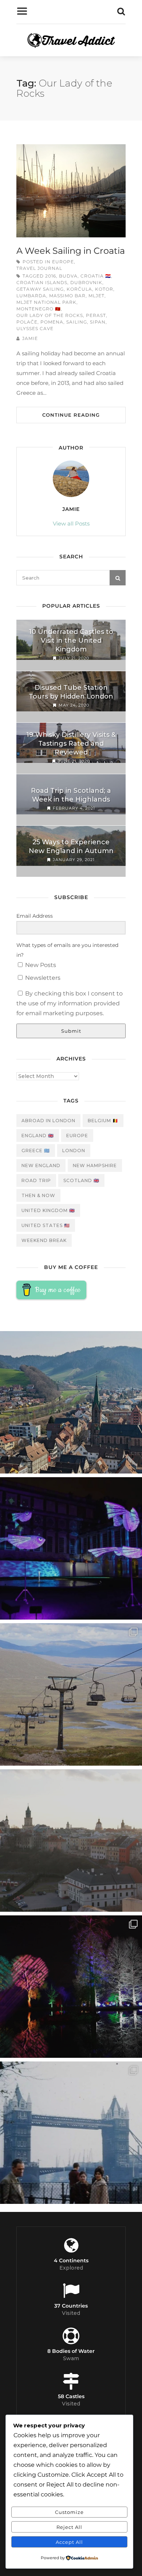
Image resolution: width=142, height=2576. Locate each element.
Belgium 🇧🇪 (103, 1121)
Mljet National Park (46, 302)
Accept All (69, 2542)
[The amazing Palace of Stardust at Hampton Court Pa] (71, 1548)
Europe (63, 262)
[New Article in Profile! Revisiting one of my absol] (71, 1694)
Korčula (79, 289)
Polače (27, 322)
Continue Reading (71, 415)
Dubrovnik (86, 282)
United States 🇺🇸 (46, 1225)
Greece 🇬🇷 (36, 1151)
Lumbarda (31, 296)
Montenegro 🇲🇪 (39, 309)
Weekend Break (44, 1240)
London (74, 1151)
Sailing (77, 322)
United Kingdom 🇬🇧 (48, 1210)
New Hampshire (95, 1165)
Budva (68, 276)
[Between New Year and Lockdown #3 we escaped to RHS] (71, 1987)
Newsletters (42, 978)
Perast (96, 315)
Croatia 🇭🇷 (96, 276)
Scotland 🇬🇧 (81, 1180)
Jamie (30, 338)
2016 (51, 276)
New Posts (40, 965)
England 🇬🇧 (38, 1136)
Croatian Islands (42, 282)
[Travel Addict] (71, 42)
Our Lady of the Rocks (50, 315)
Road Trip (36, 1180)
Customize (69, 2512)
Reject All (69, 2527)
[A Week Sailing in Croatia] (71, 191)
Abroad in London (48, 1121)
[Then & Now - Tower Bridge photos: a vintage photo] (71, 2133)
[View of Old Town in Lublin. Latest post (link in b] (71, 1841)
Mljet (96, 296)
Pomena (52, 322)
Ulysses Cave (35, 328)
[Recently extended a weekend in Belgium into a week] (71, 1402)
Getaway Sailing (40, 289)
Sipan (98, 322)
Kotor (104, 289)
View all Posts (71, 523)
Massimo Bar (67, 296)
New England (41, 1165)
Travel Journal (39, 268)
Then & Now (38, 1195)
